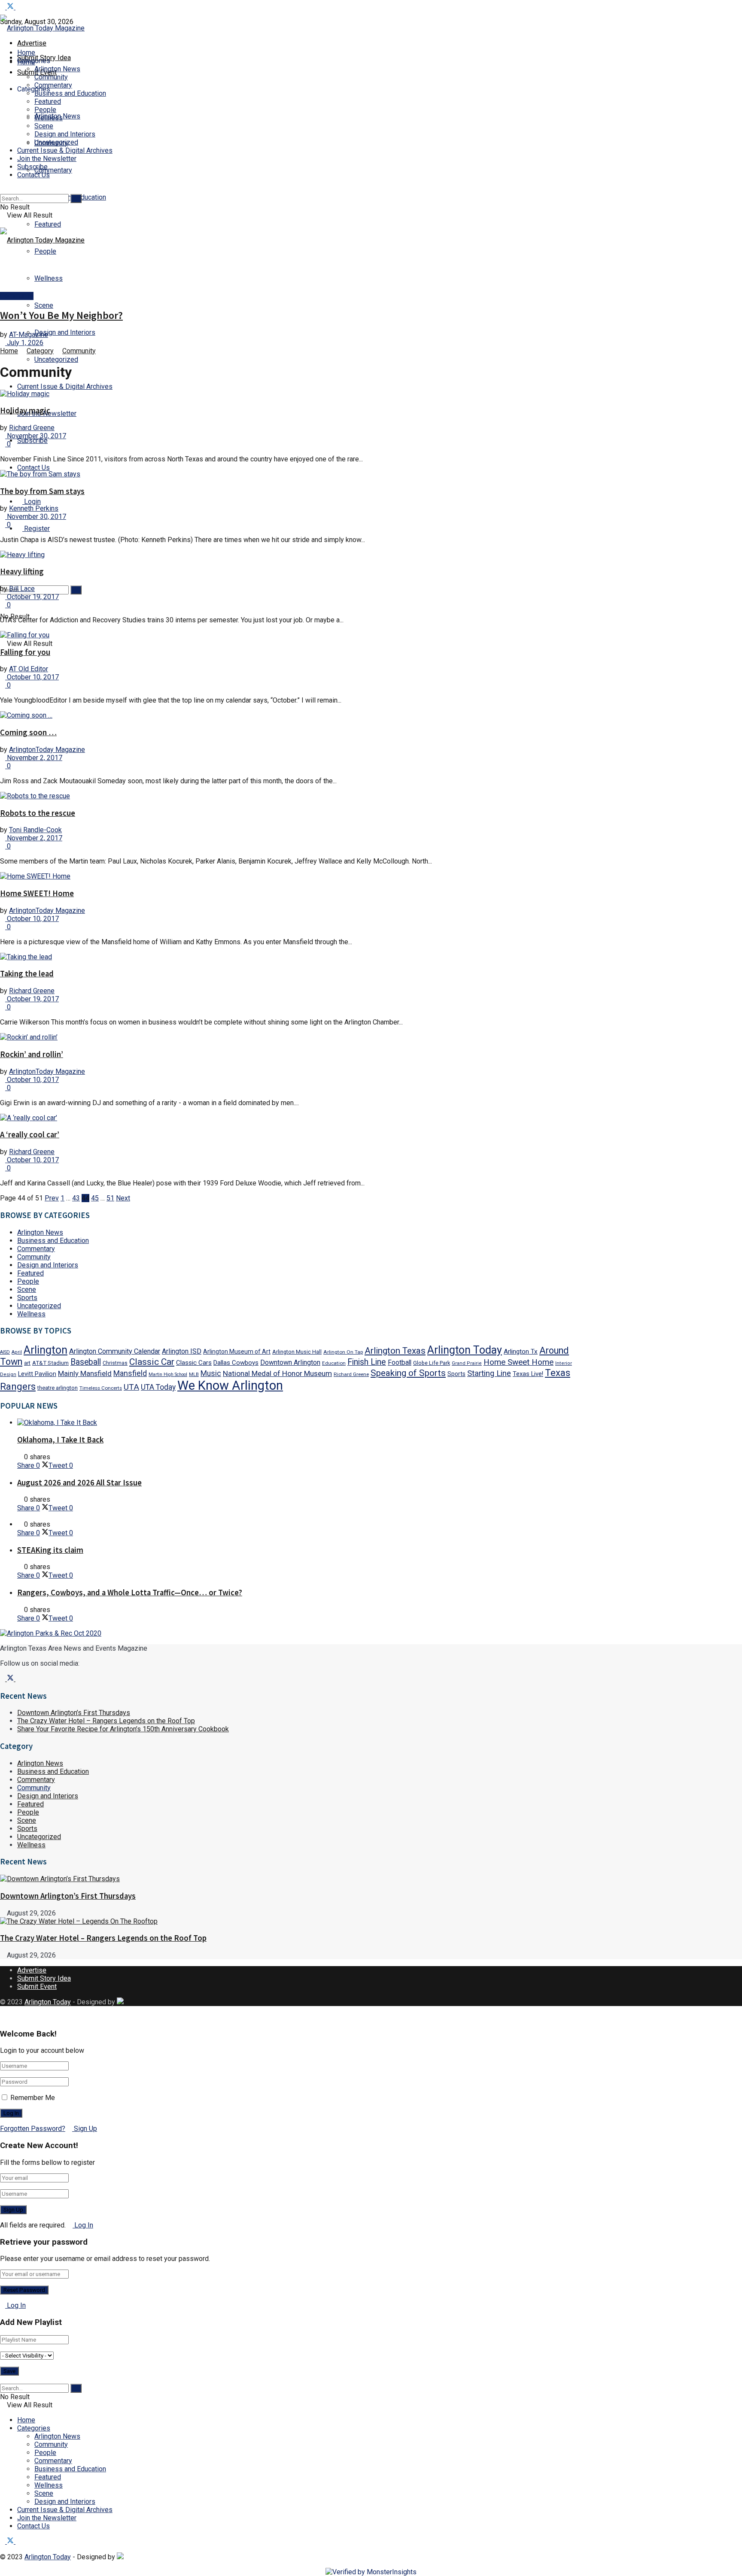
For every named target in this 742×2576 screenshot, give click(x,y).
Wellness (49, 278)
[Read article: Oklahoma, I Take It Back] (303, 1423)
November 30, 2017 (36, 436)
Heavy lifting (22, 571)
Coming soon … (28, 732)
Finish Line (367, 1362)
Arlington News (57, 69)
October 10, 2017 (32, 677)
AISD (5, 1352)
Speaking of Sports (408, 1373)
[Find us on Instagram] (18, 7)
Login (32, 502)
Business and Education (70, 93)
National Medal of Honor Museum (277, 1373)
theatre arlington (58, 1388)
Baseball (86, 1362)
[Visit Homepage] (42, 28)
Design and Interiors (65, 332)
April (17, 1352)
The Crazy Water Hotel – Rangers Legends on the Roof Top (106, 1721)
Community (51, 77)
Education (334, 1363)
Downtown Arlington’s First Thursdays (74, 1713)
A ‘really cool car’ (30, 1135)
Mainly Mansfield (85, 1373)
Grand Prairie (467, 1363)
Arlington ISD (182, 1351)
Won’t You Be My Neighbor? (61, 315)
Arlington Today (465, 1350)
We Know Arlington (230, 1385)
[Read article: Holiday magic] (294, 394)
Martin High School (168, 1374)
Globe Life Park (432, 1363)
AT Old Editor (29, 669)
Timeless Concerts (101, 1388)
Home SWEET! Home (37, 893)
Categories (34, 2428)
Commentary (53, 170)
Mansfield (130, 1373)
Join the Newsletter (47, 159)
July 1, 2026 (24, 343)
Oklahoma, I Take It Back (60, 1440)
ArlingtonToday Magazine (47, 750)
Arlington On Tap (343, 1352)
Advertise (32, 43)
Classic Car (152, 1362)
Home (26, 53)
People (45, 110)
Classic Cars (194, 1363)
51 (110, 1198)
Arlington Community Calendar (115, 1351)
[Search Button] (3, 562)
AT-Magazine (29, 335)
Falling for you (25, 652)
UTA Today (158, 1387)
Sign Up (85, 2129)
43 (76, 1198)
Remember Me (33, 2098)
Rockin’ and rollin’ (32, 1054)
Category (40, 351)
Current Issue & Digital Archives (65, 386)
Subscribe (32, 441)
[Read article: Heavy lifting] (294, 555)
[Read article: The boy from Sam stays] (294, 474)
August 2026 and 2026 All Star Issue (79, 1483)
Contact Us (33, 468)
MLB (194, 1374)
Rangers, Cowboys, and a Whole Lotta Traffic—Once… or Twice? (130, 1593)
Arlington (46, 1350)
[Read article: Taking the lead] (294, 957)
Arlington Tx (521, 1352)
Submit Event (37, 1987)
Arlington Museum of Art (237, 1352)
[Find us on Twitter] (11, 7)
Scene (44, 305)
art (27, 1363)
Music (211, 1373)
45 (95, 1198)
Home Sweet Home (518, 1362)
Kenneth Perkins (34, 508)
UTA (131, 1387)
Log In (83, 2225)
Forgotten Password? (33, 2129)
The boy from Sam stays (42, 491)
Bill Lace (22, 589)
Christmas (115, 1363)
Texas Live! (528, 1374)
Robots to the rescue (38, 813)
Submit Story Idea (44, 1978)
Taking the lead (27, 974)
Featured (48, 224)
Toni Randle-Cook (35, 830)
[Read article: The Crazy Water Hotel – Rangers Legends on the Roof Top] (294, 1921)
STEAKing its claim (50, 1550)
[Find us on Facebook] (3, 7)
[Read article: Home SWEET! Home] (294, 876)
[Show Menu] (3, 223)
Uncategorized (56, 359)
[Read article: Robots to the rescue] (294, 796)
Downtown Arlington (290, 1362)
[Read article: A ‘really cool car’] (294, 1118)
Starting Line (489, 1373)
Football (400, 1362)
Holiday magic (25, 411)
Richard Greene (32, 428)
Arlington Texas (395, 1351)
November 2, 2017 (34, 758)
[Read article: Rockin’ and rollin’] (294, 1037)
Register (36, 529)
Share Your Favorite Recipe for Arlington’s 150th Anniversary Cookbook (123, 1729)
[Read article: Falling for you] (294, 635)
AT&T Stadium (50, 1363)
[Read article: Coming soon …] (294, 715)
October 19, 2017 (32, 597)
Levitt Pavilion (37, 1374)
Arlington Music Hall (297, 1352)
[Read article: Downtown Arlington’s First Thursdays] (294, 1879)
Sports (27, 1298)
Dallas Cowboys (236, 1363)
